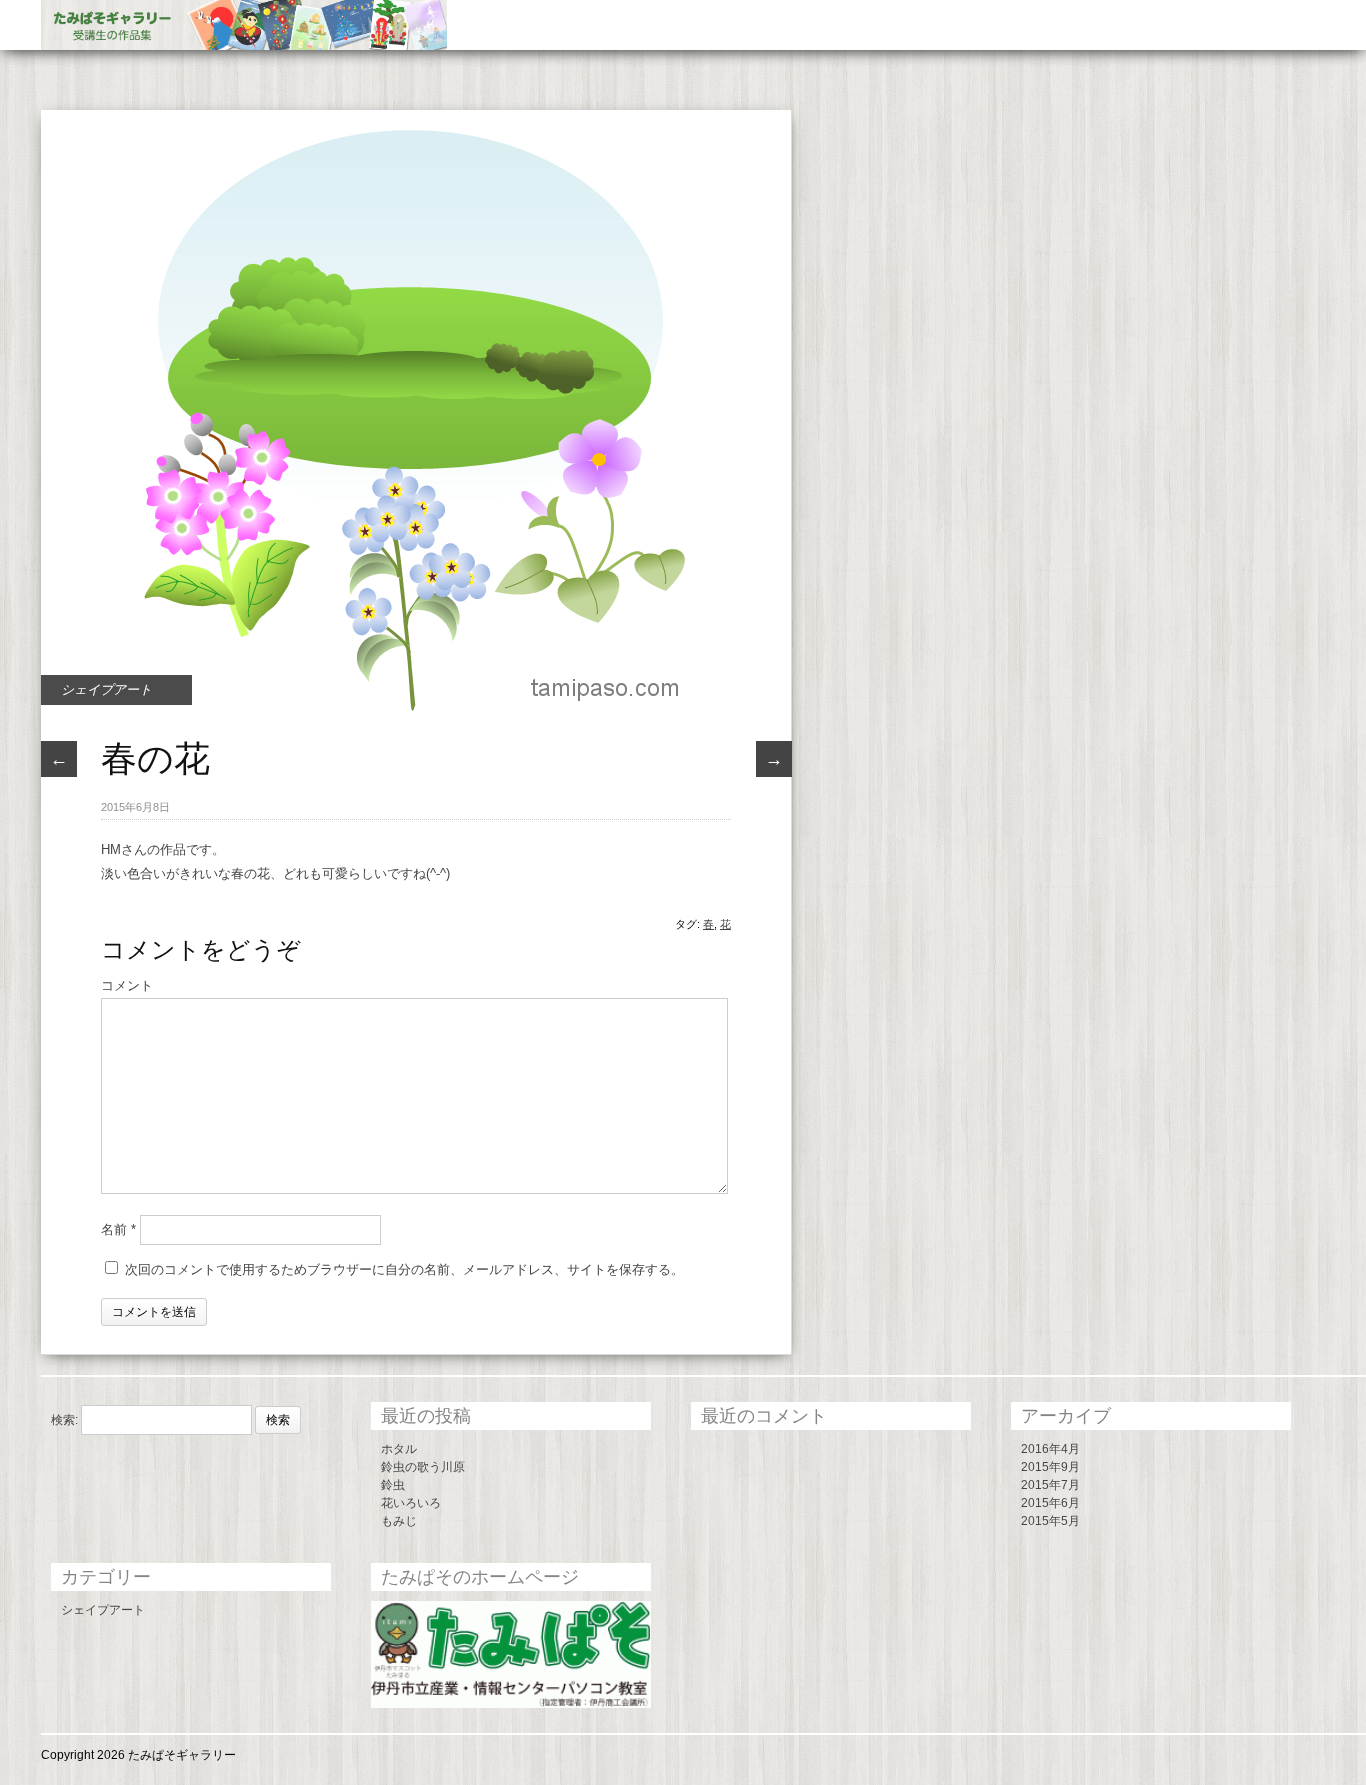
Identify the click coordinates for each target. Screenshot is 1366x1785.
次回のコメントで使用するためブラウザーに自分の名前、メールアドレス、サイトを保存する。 (404, 1269)
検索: (64, 1420)
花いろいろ (411, 1503)
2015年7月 (1050, 1485)
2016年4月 (1050, 1449)
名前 (118, 1229)
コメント (127, 985)
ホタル (399, 1449)
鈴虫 (393, 1485)
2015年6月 (1050, 1503)
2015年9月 (1050, 1467)
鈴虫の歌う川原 (423, 1467)
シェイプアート (106, 689)
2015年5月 (1050, 1521)
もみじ (399, 1521)
